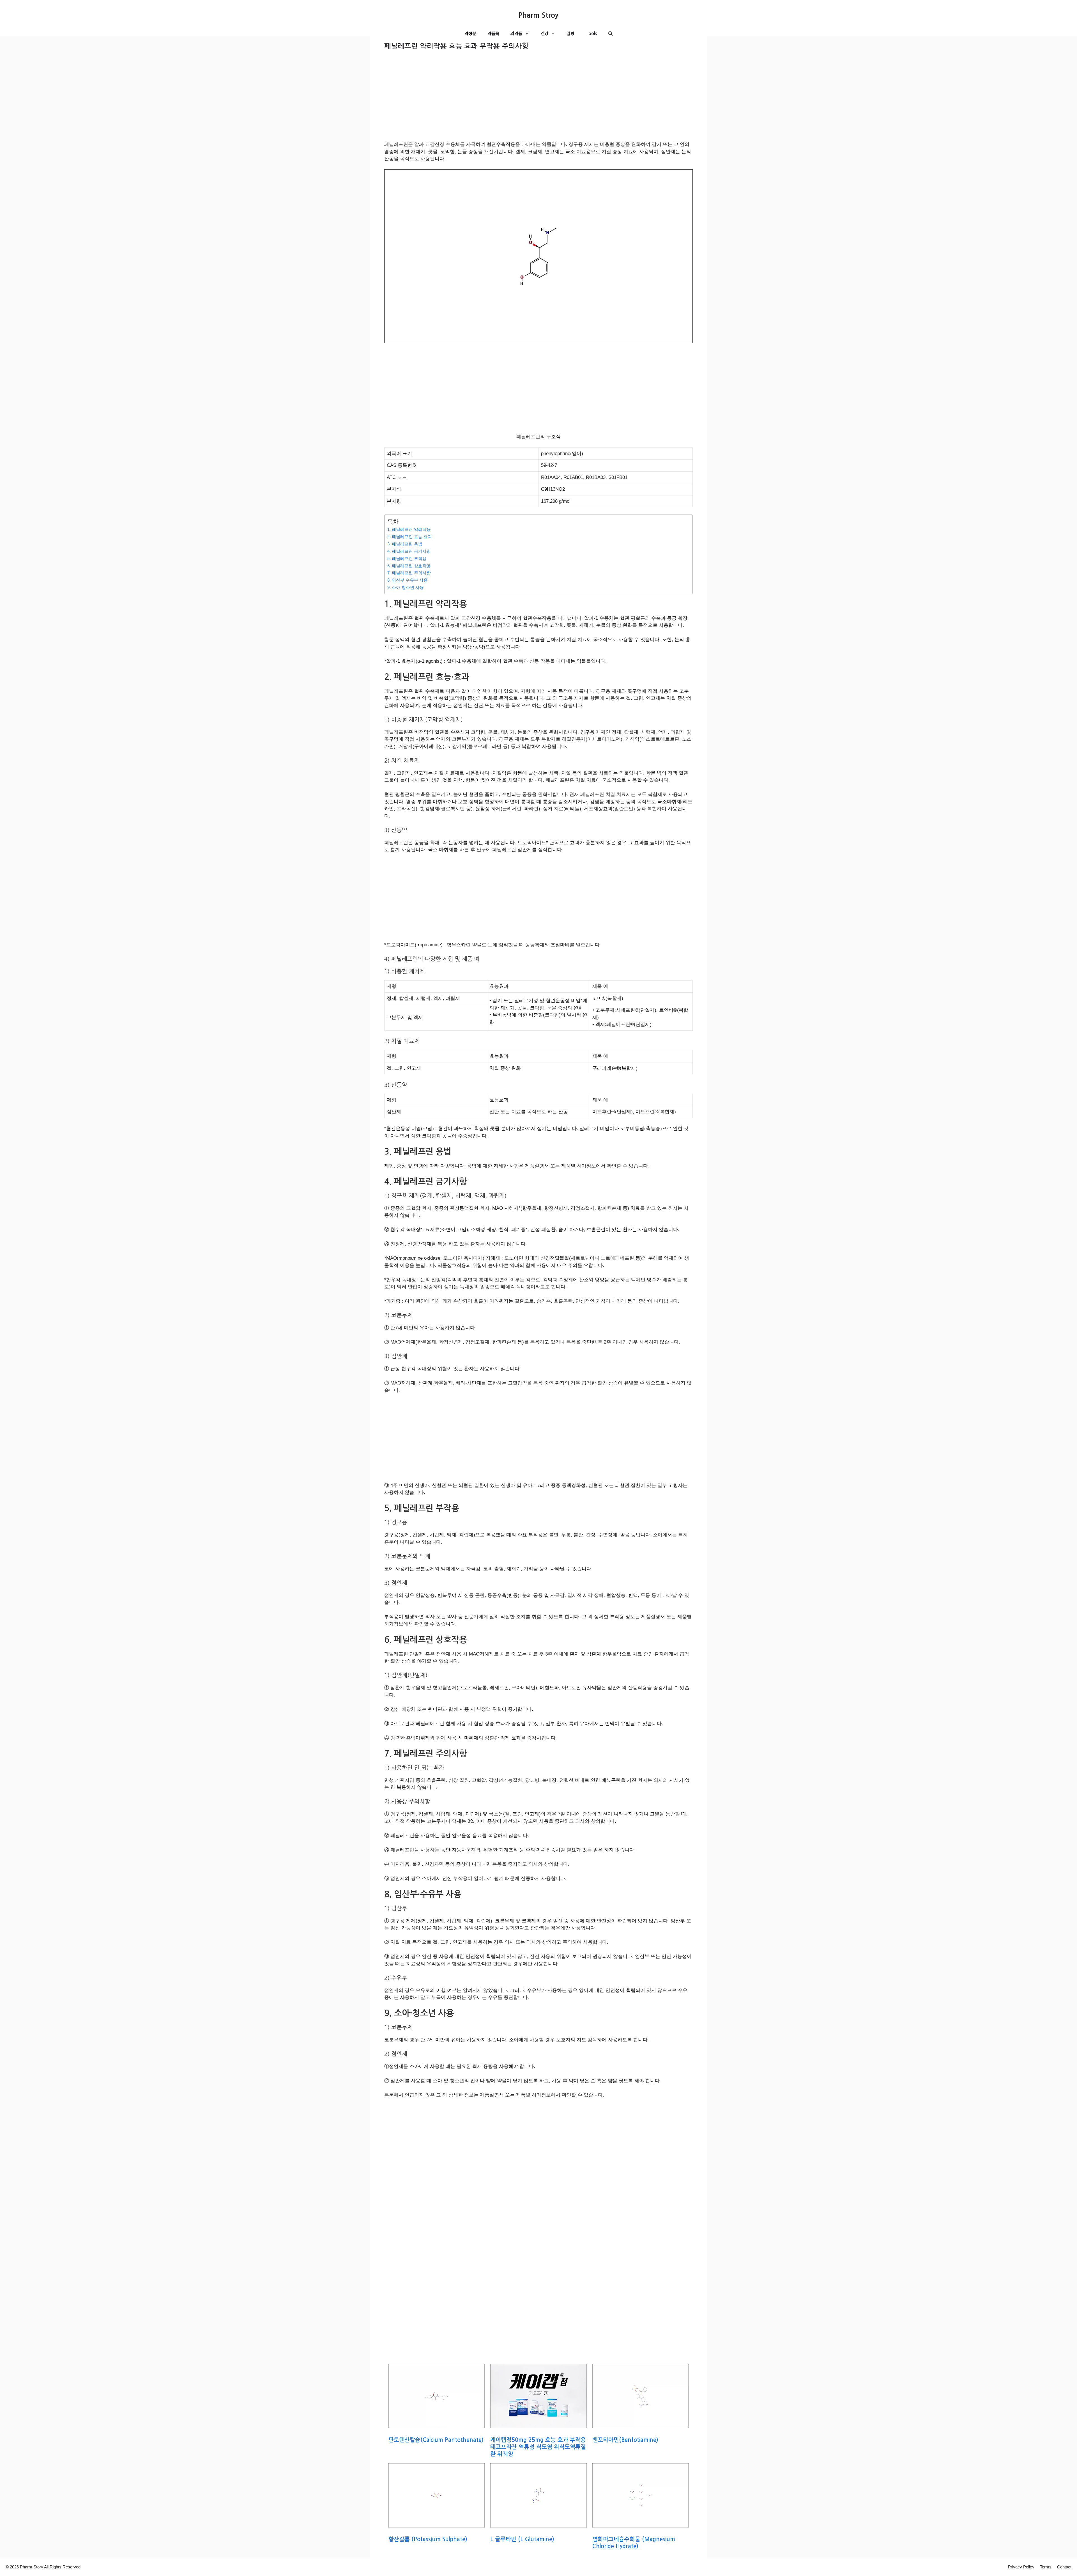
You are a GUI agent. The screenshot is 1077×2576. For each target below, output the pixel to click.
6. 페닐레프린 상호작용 (409, 566)
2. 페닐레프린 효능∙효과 (410, 537)
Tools (591, 34)
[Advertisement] (538, 99)
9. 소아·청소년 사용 (406, 587)
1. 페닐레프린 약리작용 (409, 529)
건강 (544, 34)
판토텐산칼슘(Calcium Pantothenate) (436, 2440)
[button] (610, 34)
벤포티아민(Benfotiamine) (625, 2440)
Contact (1064, 2567)
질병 (570, 34)
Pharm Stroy (538, 15)
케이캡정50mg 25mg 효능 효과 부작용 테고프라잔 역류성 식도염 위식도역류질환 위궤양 (538, 2447)
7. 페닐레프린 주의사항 (409, 573)
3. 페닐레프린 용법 (405, 544)
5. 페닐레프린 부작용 (407, 558)
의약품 (516, 34)
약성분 (470, 34)
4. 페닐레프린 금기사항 (409, 551)
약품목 (493, 34)
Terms (1046, 2567)
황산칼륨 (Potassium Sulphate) (428, 2539)
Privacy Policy (1021, 2567)
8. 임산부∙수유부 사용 (408, 580)
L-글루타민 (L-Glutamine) (522, 2539)
